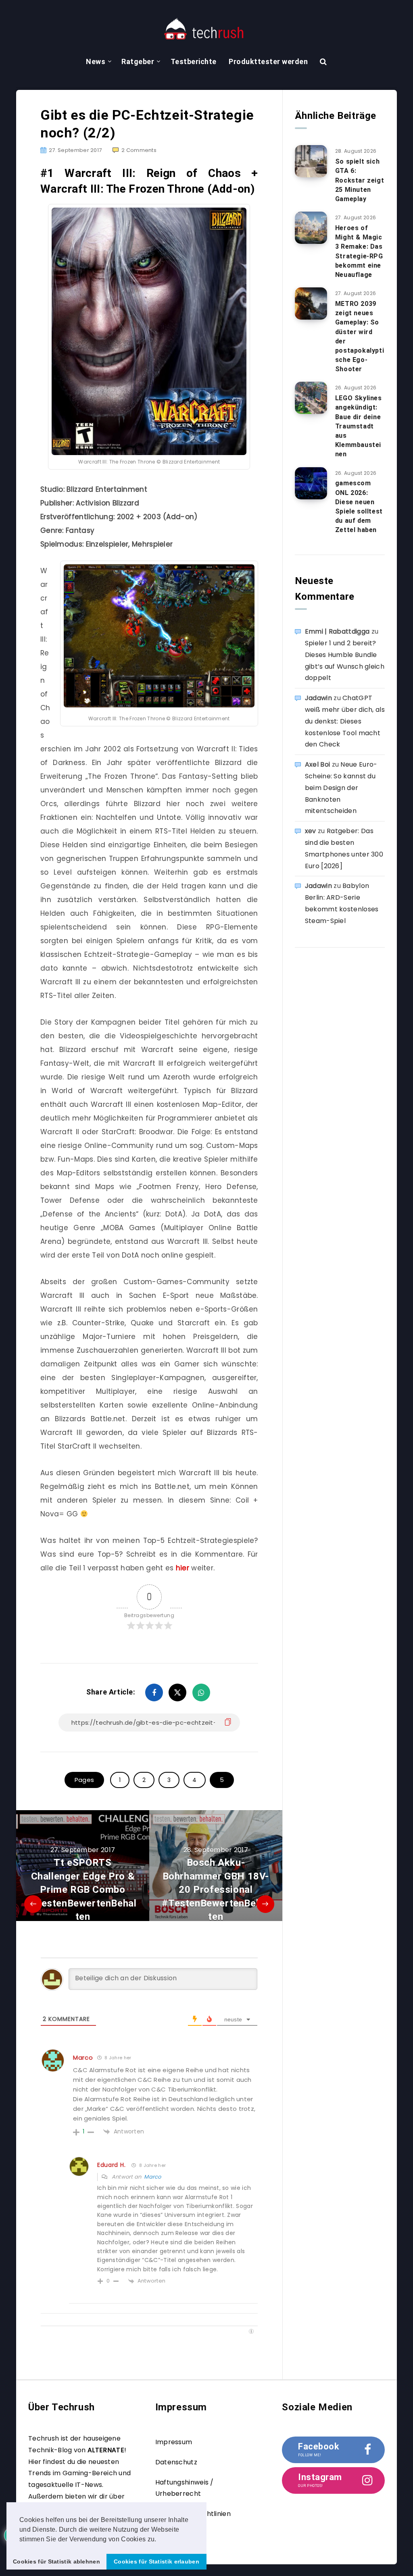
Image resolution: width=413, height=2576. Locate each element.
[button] (159, 2540)
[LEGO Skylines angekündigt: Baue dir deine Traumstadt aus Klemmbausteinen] (311, 398)
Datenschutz (176, 2462)
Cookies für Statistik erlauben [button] (156, 2561)
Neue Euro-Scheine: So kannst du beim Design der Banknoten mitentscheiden (341, 788)
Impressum (174, 2442)
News (96, 61)
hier (183, 1568)
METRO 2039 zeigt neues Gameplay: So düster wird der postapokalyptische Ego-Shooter (360, 336)
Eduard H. (111, 2165)
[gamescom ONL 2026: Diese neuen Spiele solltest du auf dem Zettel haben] (311, 483)
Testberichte (194, 61)
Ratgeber (138, 61)
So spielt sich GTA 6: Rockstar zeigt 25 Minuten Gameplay (360, 180)
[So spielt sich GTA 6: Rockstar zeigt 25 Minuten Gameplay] (311, 161)
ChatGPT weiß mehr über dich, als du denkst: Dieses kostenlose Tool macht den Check (345, 721)
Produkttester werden (268, 61)
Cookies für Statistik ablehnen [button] (56, 2561)
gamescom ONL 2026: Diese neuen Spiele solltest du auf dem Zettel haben (359, 506)
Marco (83, 2057)
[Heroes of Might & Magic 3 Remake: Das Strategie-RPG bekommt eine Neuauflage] (311, 228)
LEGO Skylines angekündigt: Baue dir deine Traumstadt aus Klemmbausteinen (359, 426)
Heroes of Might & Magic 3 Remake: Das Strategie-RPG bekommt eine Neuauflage (359, 251)
